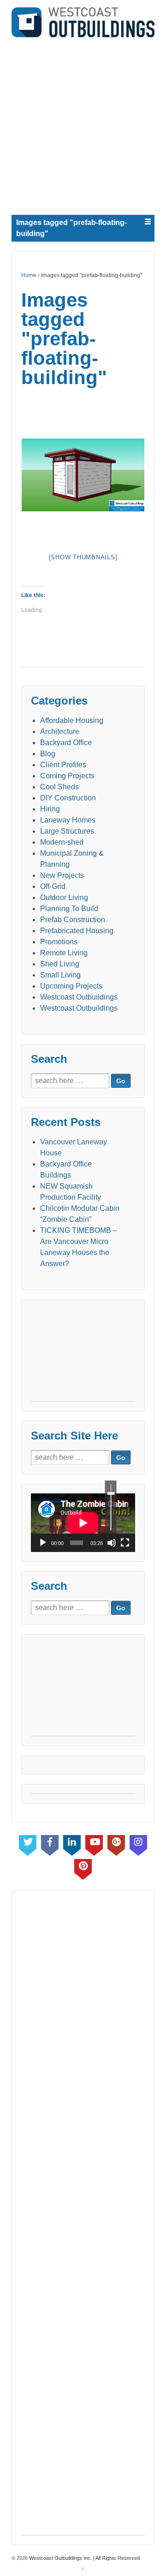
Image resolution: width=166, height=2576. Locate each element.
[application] (83, 1523)
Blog (48, 754)
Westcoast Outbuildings (79, 997)
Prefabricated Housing (77, 931)
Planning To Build (69, 909)
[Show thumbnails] (83, 557)
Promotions (59, 942)
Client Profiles (63, 765)
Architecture (60, 731)
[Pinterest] (83, 1867)
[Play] (43, 1543)
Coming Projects (67, 776)
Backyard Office (66, 743)
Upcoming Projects (71, 986)
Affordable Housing (72, 720)
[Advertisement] (83, 124)
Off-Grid (53, 886)
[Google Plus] (116, 1843)
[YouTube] (94, 1843)
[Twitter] (28, 1843)
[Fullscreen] (125, 1543)
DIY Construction (68, 798)
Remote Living (64, 953)
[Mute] (112, 1543)
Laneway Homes (68, 820)
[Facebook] (50, 1843)
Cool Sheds (59, 787)
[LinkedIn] (72, 1843)
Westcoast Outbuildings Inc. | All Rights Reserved (84, 2558)
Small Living (60, 975)
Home (29, 275)
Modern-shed (62, 842)
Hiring (50, 809)
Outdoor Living (64, 897)
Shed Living (60, 964)
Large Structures (67, 831)
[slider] (111, 1507)
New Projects (62, 875)
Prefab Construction (73, 920)
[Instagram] (138, 1843)
